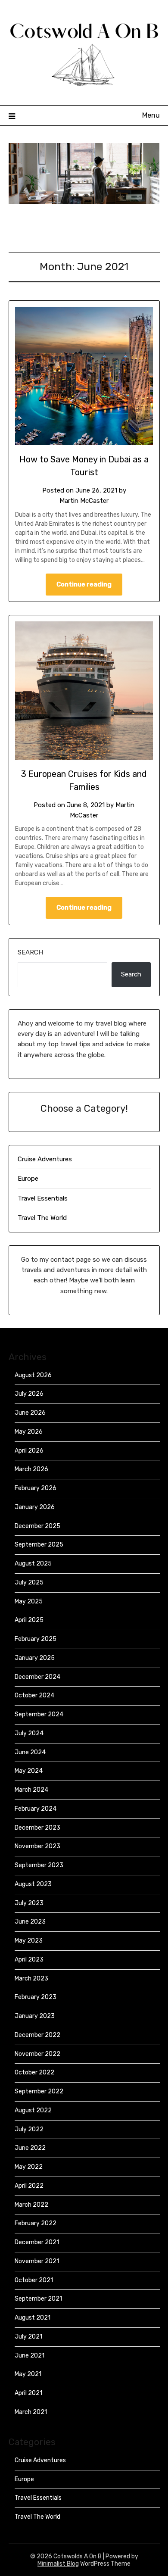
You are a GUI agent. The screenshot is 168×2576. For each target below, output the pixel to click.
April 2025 (29, 1620)
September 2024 (39, 1714)
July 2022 (29, 2129)
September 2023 (39, 1865)
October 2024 (34, 1695)
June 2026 (30, 1413)
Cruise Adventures (45, 1159)
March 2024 (31, 1790)
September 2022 (39, 2091)
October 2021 (34, 2280)
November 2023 (37, 1846)
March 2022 (31, 2205)
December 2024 (37, 1677)
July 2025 (29, 1583)
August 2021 (33, 2318)
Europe (28, 1179)
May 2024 (29, 1771)
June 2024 (30, 1752)
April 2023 (29, 1960)
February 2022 (36, 2223)
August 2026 (33, 1375)
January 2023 (35, 2016)
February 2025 (36, 1639)
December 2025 (37, 1526)
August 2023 (33, 1884)
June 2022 (30, 2148)
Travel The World (42, 1218)
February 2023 (36, 1997)
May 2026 (29, 1432)
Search (30, 952)
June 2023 (30, 1922)
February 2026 (36, 1488)
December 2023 (37, 1828)
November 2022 (37, 2054)
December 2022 (37, 2035)
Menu (151, 115)
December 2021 (37, 2242)
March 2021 (31, 2412)
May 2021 (28, 2374)
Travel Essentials (43, 1198)
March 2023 (31, 1979)
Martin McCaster (84, 501)
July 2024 (29, 1733)
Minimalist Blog (58, 2564)
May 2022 (29, 2167)
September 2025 (39, 1545)
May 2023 (29, 1941)
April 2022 (29, 2186)
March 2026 (31, 1469)
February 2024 (36, 1809)
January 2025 (35, 1658)
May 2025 (29, 1601)
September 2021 (38, 2299)
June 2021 (30, 2356)
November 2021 (37, 2261)
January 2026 (35, 1507)
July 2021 (28, 2337)
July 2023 (29, 1903)
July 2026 (29, 1394)
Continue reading (84, 584)
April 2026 (29, 1451)
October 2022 (34, 2072)
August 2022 (33, 2110)
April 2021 (28, 2393)
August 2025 (33, 1564)
